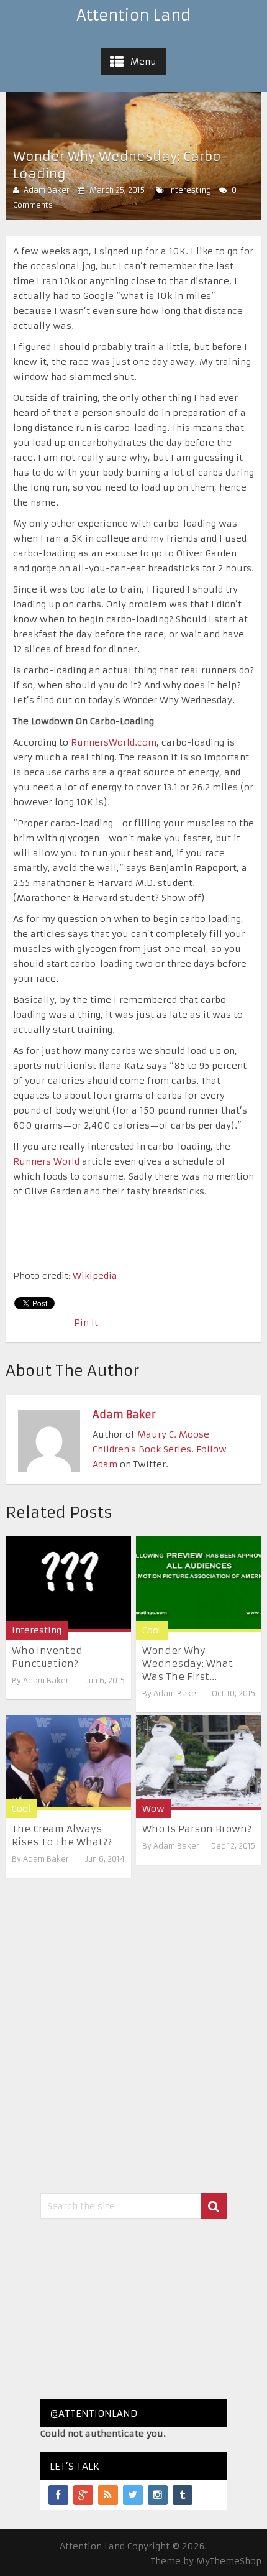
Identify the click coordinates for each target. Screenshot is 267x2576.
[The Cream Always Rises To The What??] (68, 1762)
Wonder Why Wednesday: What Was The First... (188, 1664)
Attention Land (133, 16)
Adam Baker (47, 190)
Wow (153, 1809)
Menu (143, 62)
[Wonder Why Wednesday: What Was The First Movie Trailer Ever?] (199, 1583)
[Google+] (83, 2495)
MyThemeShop (229, 2561)
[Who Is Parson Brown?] (199, 1762)
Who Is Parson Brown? (197, 1829)
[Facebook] (58, 2495)
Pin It (86, 1323)
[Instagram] (158, 2495)
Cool (152, 1630)
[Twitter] (133, 2495)
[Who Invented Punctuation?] (68, 1583)
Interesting (190, 190)
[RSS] (108, 2495)
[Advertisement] (133, 2309)
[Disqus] (134, 2033)
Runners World (46, 1161)
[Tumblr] (183, 2495)
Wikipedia (95, 1276)
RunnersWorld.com (114, 742)
